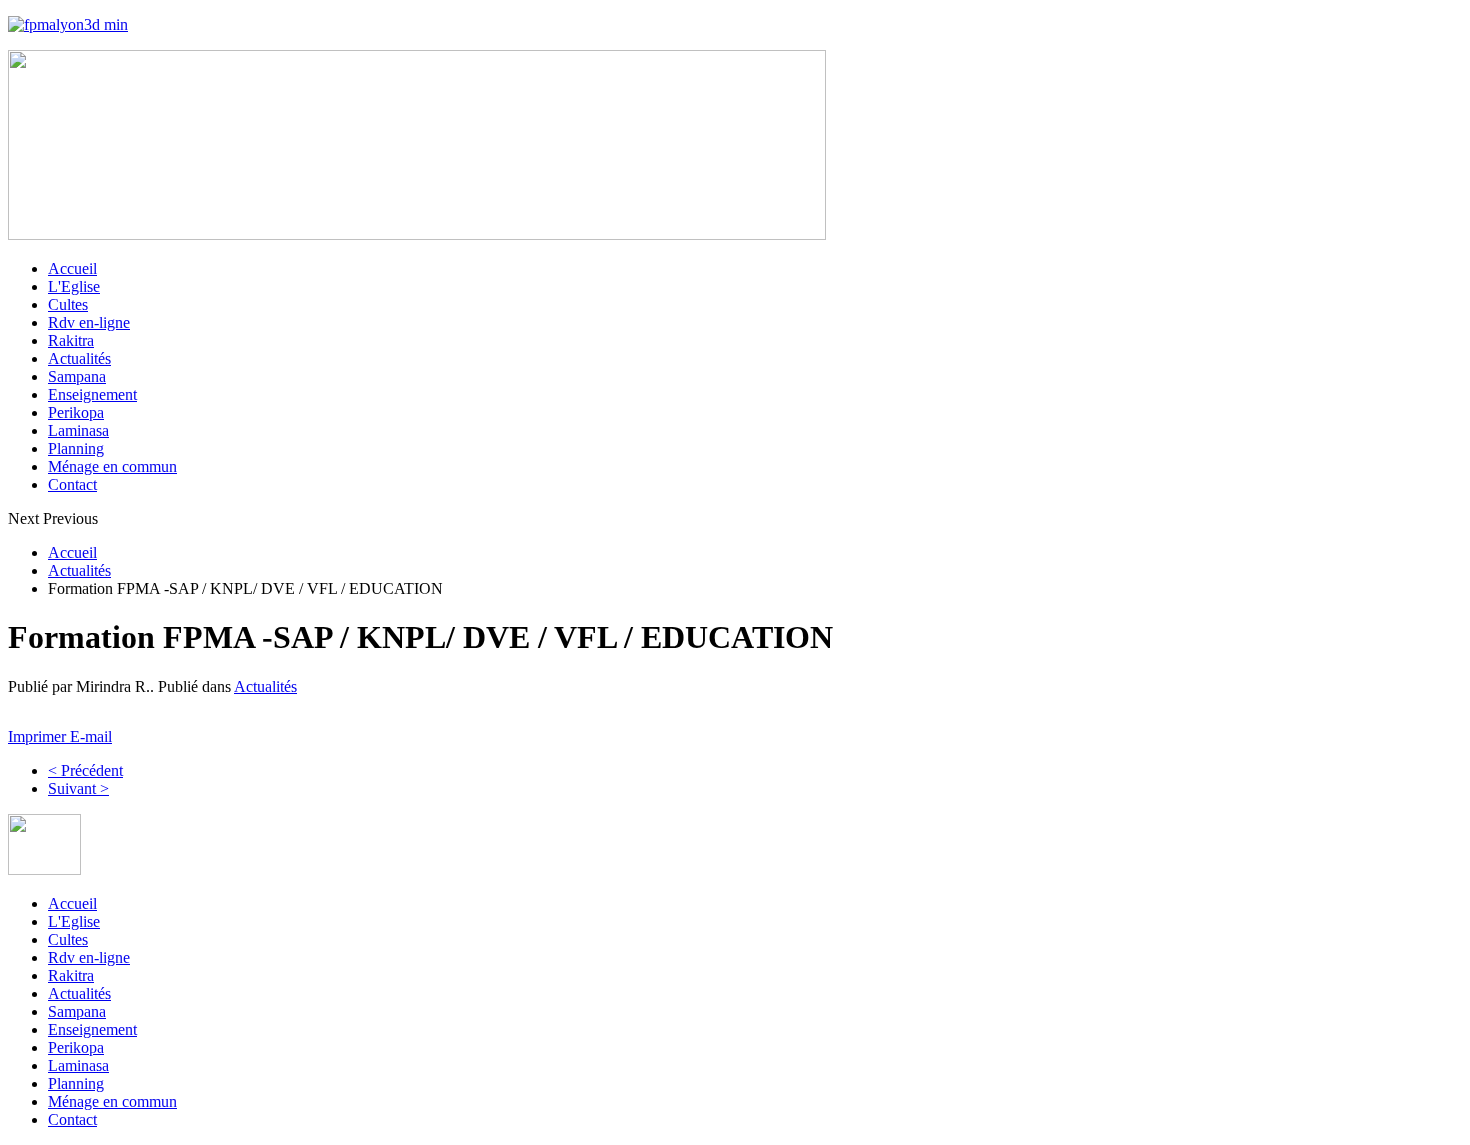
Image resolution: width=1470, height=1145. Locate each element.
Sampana (77, 376)
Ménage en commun (112, 466)
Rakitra (71, 340)
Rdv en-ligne (89, 322)
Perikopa (76, 412)
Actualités (79, 358)
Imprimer (39, 736)
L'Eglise (74, 286)
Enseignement (92, 394)
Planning (76, 448)
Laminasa (78, 430)
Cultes (68, 304)
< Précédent (85, 770)
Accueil (72, 268)
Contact (72, 484)
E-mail (91, 736)
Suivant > (78, 788)
